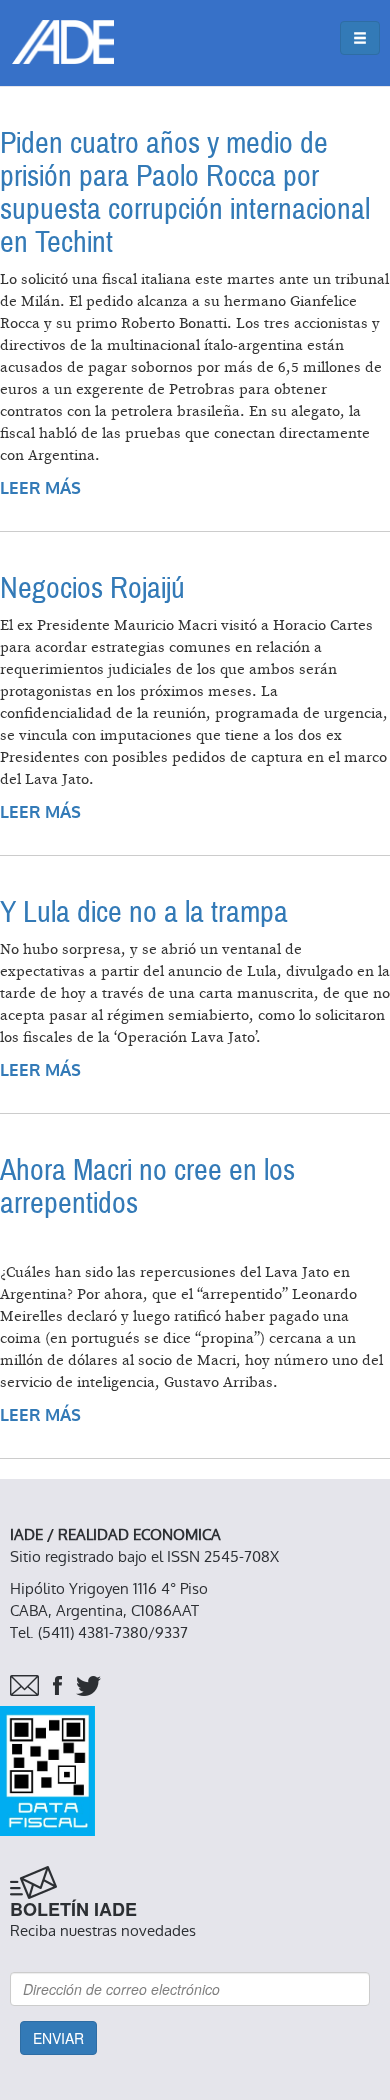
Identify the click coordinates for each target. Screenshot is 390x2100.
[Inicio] (63, 42)
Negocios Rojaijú (92, 588)
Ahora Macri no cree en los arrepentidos (147, 1187)
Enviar (58, 2038)
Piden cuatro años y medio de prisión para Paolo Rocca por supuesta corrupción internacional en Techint (185, 193)
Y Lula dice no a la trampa (144, 912)
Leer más (40, 488)
